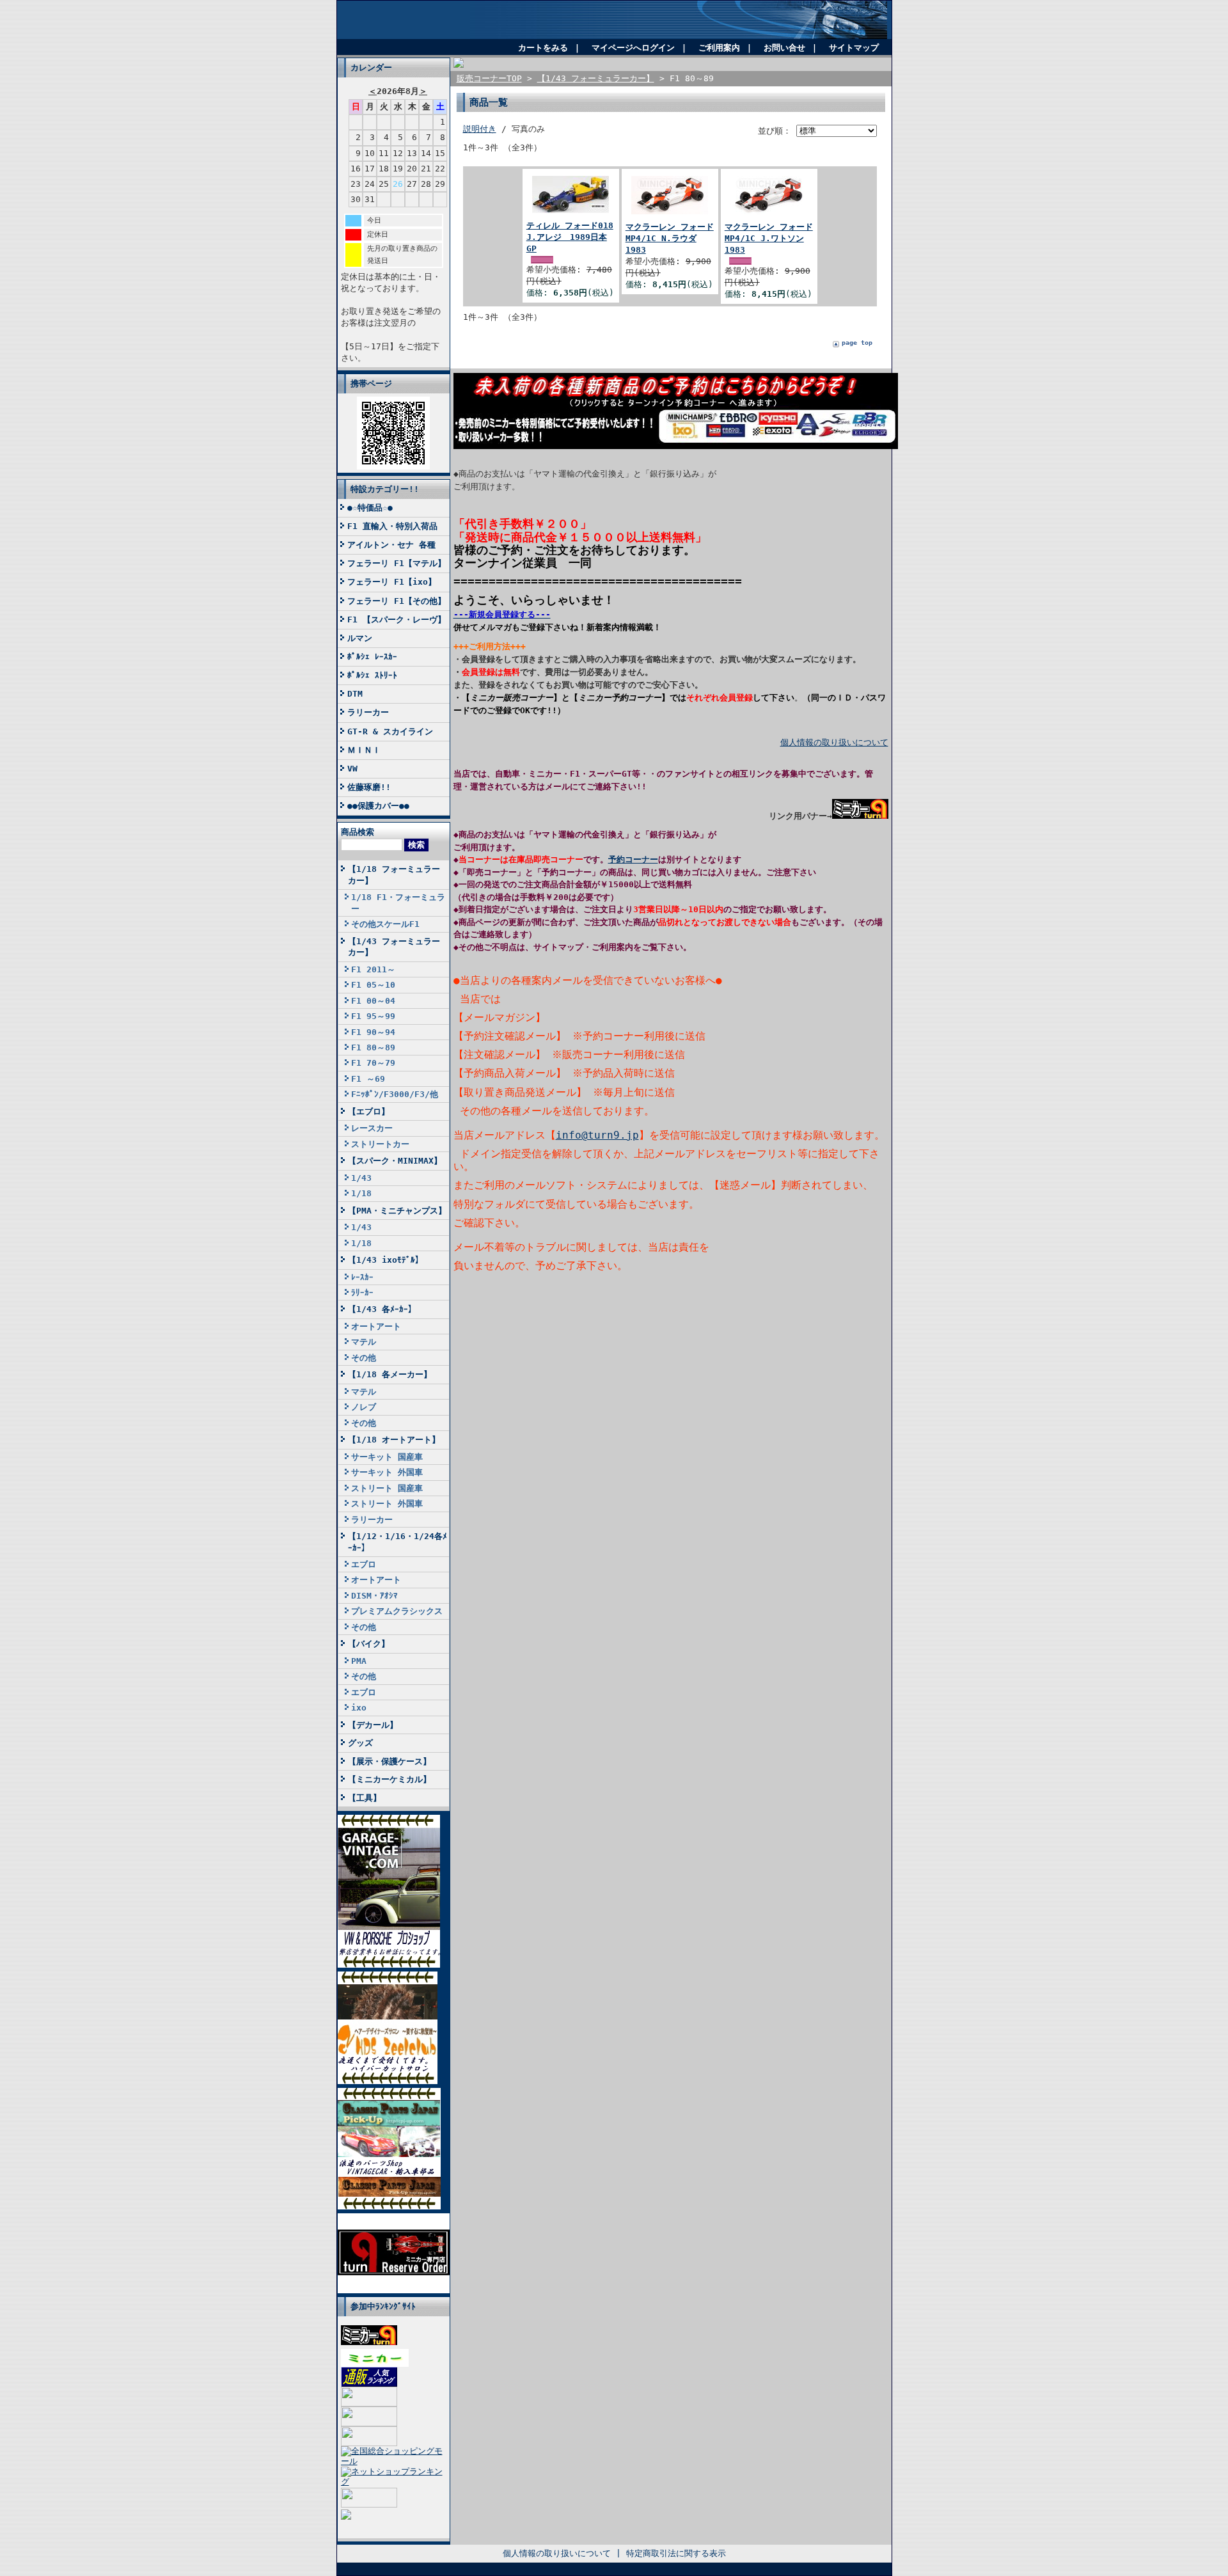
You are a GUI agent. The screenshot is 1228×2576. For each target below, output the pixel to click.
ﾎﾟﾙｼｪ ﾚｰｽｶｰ (372, 657)
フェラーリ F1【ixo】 (392, 582)
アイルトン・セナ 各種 (391, 545)
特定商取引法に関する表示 (676, 2553)
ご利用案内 (719, 48)
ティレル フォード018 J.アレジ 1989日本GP (570, 237)
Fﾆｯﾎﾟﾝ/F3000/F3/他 (395, 1094)
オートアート (376, 1326)
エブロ (364, 1564)
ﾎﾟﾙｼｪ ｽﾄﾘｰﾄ (372, 675)
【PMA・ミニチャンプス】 (397, 1211)
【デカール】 (373, 1725)
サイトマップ (854, 48)
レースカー (372, 1128)
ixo (359, 1708)
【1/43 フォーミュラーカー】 (394, 947)
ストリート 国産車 (387, 1488)
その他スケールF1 (385, 924)
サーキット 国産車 (387, 1457)
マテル (364, 1342)
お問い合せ (784, 48)
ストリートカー (380, 1144)
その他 (364, 1358)
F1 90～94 (373, 1032)
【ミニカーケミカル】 (390, 1779)
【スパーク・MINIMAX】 (395, 1161)
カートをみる (543, 48)
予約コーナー (633, 859)
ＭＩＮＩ (364, 750)
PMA (359, 1661)
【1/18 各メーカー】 (390, 1374)
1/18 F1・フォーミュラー (398, 903)
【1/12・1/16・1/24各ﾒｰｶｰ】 (398, 1542)
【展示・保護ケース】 (390, 1761)
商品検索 (358, 832)
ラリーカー (368, 712)
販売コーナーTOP (489, 78)
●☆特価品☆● (370, 508)
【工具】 (365, 1798)
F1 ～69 (368, 1079)
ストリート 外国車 (387, 1504)
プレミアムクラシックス (397, 1611)
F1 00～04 (373, 1001)
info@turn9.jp (597, 1135)
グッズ (360, 1743)
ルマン (360, 638)
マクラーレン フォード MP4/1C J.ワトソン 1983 (769, 238)
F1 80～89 (373, 1047)
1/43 (361, 1178)
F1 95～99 (373, 1016)
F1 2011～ (373, 969)
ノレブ (364, 1407)
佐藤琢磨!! (369, 787)
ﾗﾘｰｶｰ (362, 1292)
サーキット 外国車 (387, 1472)
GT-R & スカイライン (390, 731)
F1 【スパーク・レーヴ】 (397, 620)
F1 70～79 (373, 1063)
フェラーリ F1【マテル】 (397, 563)
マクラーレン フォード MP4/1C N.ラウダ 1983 (670, 238)
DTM (355, 694)
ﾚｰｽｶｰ (362, 1277)
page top (857, 343)
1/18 (361, 1193)
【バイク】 (369, 1644)
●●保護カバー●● (378, 806)
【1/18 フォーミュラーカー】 (394, 874)
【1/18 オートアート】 (394, 1440)
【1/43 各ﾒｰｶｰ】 (382, 1309)
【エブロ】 (369, 1111)
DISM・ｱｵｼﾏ (374, 1596)
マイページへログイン (633, 48)
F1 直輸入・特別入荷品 (392, 526)
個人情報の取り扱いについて (834, 742)
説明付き (480, 129)
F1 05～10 (373, 985)
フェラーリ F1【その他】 (397, 601)
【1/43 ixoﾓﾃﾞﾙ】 (386, 1260)
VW (352, 769)
